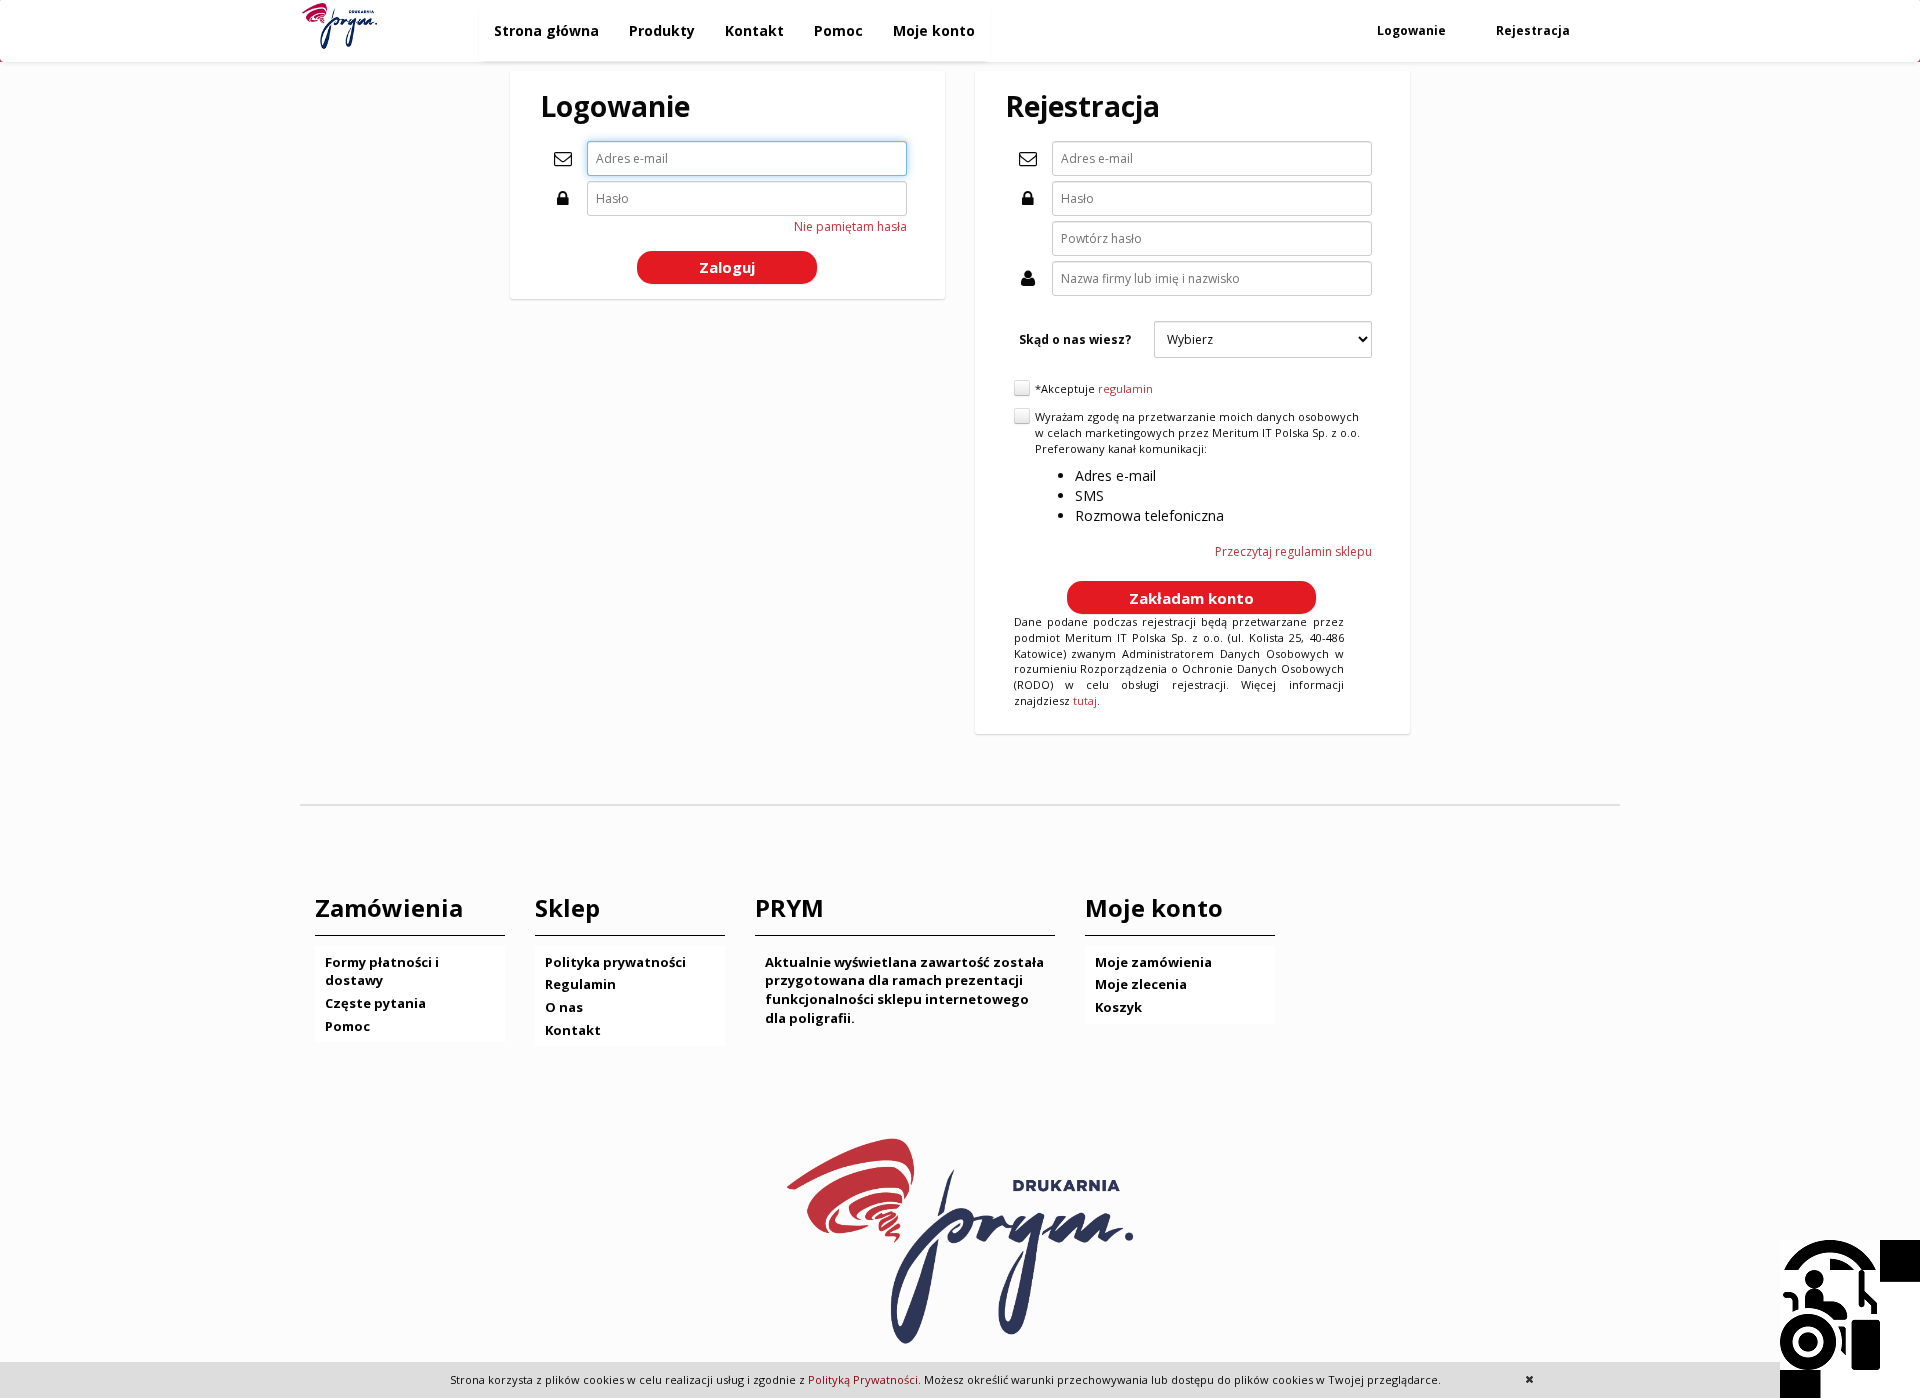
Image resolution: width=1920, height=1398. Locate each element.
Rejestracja (1534, 30)
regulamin (1125, 388)
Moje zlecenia (1141, 984)
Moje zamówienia (1153, 962)
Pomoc (838, 30)
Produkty (662, 30)
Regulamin (580, 984)
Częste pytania (375, 1003)
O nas (564, 1007)
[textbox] (747, 158)
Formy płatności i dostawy (382, 971)
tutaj (1085, 700)
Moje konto (934, 30)
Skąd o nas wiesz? (1075, 339)
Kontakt (754, 30)
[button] (727, 267)
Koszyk (1118, 1007)
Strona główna (546, 30)
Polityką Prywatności (863, 1379)
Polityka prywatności (615, 962)
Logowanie (1413, 30)
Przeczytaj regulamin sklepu (1293, 551)
